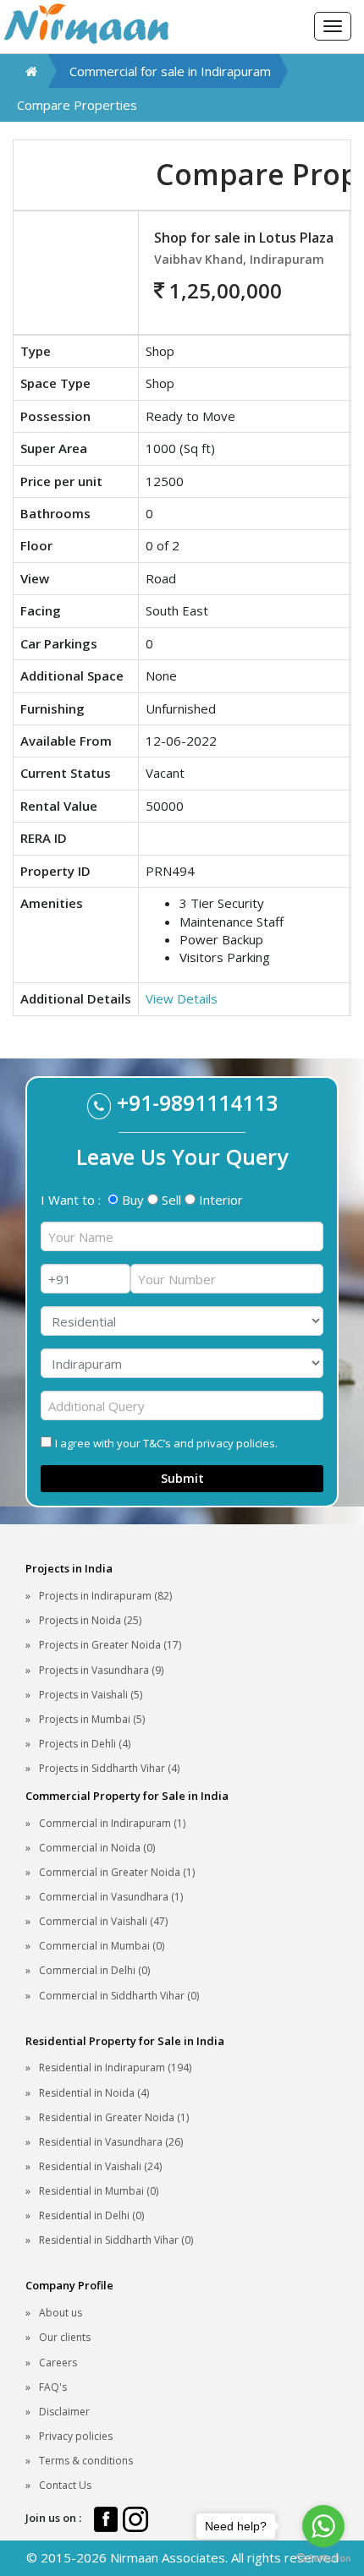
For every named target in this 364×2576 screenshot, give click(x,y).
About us (61, 2313)
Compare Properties (77, 105)
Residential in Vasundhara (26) (111, 2142)
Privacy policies (76, 2436)
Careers (58, 2363)
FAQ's (53, 2387)
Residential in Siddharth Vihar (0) (116, 2240)
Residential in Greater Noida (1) (114, 2117)
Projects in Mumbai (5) (92, 1719)
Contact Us (65, 2485)
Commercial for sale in (170, 71)
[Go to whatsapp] (323, 2526)
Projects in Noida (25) (90, 1620)
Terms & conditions (86, 2461)
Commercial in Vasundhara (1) (111, 1897)
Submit (182, 1478)
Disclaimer (64, 2412)
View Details (182, 998)
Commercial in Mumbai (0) (102, 1946)
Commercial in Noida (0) (97, 1848)
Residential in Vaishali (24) (100, 2166)
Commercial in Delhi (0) (94, 1970)
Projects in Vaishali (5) (91, 1695)
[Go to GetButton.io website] (323, 2559)
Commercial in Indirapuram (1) (112, 1823)
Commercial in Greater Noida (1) (117, 1872)
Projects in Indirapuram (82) (105, 1596)
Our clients (65, 2337)
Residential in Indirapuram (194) (115, 2067)
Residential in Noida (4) (94, 2093)
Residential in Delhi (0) (91, 2215)
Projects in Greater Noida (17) (110, 1645)
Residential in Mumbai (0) (99, 2191)
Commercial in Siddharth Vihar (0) (119, 1996)
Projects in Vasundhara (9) (101, 1670)
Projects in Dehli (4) (85, 1744)
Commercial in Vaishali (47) (103, 1921)
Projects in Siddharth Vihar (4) (109, 1768)
